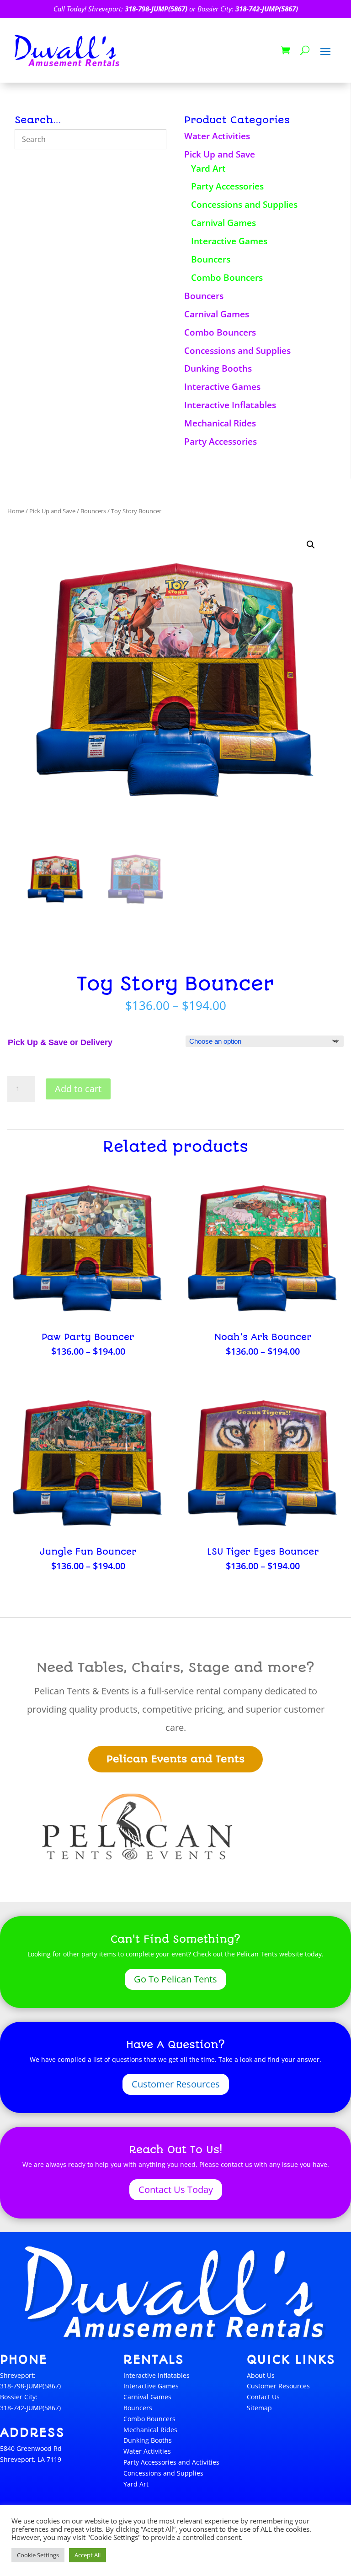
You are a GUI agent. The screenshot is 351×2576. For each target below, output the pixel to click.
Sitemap (259, 2408)
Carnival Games (223, 223)
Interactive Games (229, 241)
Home (16, 511)
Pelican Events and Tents (175, 1759)
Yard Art (208, 168)
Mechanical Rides (220, 423)
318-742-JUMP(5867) (267, 9)
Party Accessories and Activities (171, 2462)
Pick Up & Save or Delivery (60, 1042)
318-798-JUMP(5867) (156, 9)
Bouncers (211, 259)
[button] (311, 545)
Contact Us (263, 2397)
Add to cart (78, 1089)
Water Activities (217, 136)
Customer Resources (176, 2084)
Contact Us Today (176, 2190)
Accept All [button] (88, 2555)
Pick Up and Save (220, 154)
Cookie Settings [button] (38, 2555)
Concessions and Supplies (244, 205)
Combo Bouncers (227, 278)
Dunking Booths (218, 368)
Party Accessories (227, 186)
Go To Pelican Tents (175, 1979)
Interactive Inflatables (230, 405)
